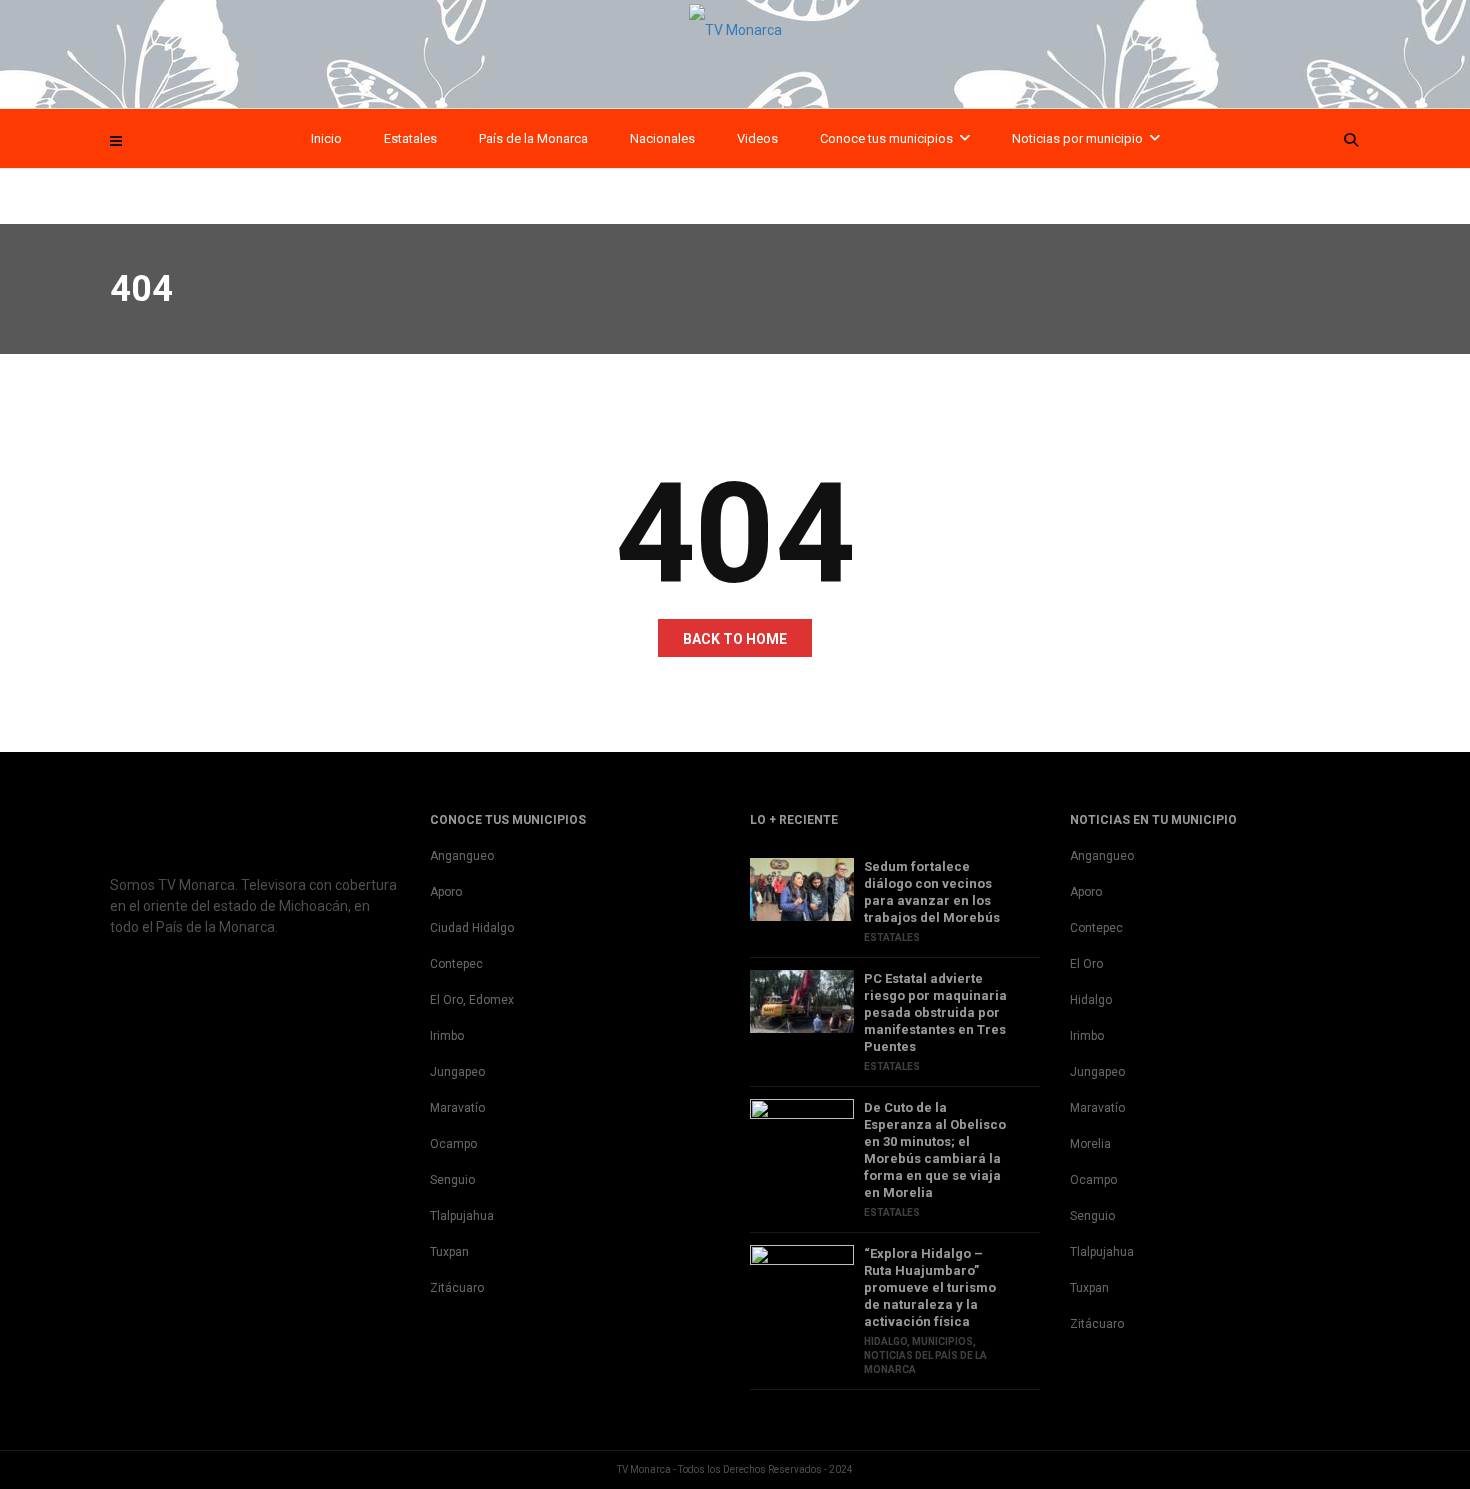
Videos (757, 138)
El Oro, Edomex (472, 1000)
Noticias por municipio (1077, 138)
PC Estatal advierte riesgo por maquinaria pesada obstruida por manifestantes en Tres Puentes (935, 1012)
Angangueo (462, 856)
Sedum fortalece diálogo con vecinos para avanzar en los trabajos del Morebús (932, 892)
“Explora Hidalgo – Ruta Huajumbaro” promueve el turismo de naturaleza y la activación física (930, 1287)
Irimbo (447, 1036)
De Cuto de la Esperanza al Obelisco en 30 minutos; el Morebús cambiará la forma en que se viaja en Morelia (935, 1150)
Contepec (456, 964)
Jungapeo (457, 1072)
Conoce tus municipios (886, 138)
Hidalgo (885, 1341)
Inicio (326, 138)
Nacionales (662, 138)
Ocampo (453, 1144)
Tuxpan (449, 1252)
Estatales (410, 138)
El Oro (1086, 964)
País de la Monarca (533, 138)
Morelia (1090, 1144)
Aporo (446, 892)
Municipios (942, 1341)
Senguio (452, 1180)
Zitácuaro (457, 1288)
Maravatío (457, 1108)
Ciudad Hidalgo (472, 928)
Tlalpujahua (462, 1216)
